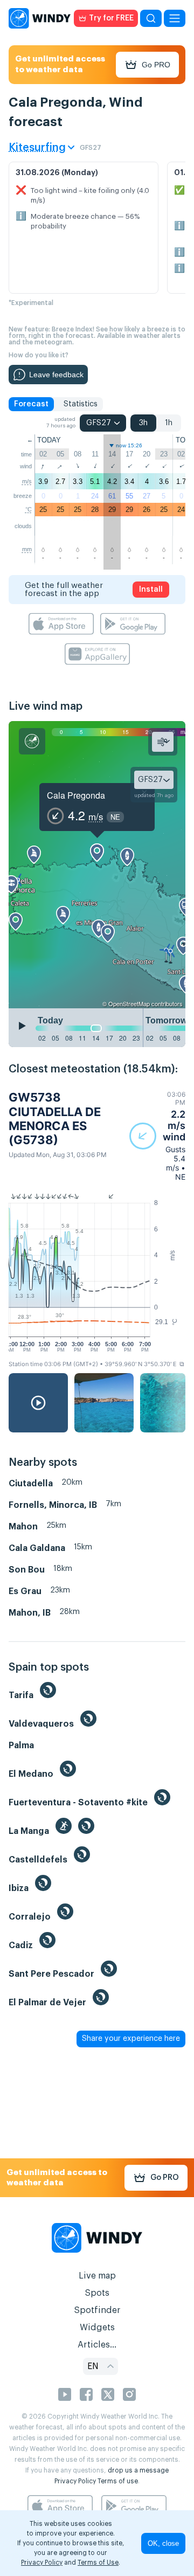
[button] (157, 1136)
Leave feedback (56, 375)
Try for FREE (111, 18)
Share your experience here (131, 2039)
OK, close (163, 2543)
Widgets (97, 2328)
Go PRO (156, 65)
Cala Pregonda (76, 795)
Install (151, 590)
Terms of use (118, 2481)
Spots (97, 2293)
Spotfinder (97, 2310)
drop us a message (138, 2470)
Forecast (31, 404)
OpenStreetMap (129, 1003)
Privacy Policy (75, 2481)
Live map (97, 2276)
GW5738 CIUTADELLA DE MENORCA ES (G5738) (55, 1119)
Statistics (81, 404)
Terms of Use (98, 2563)
